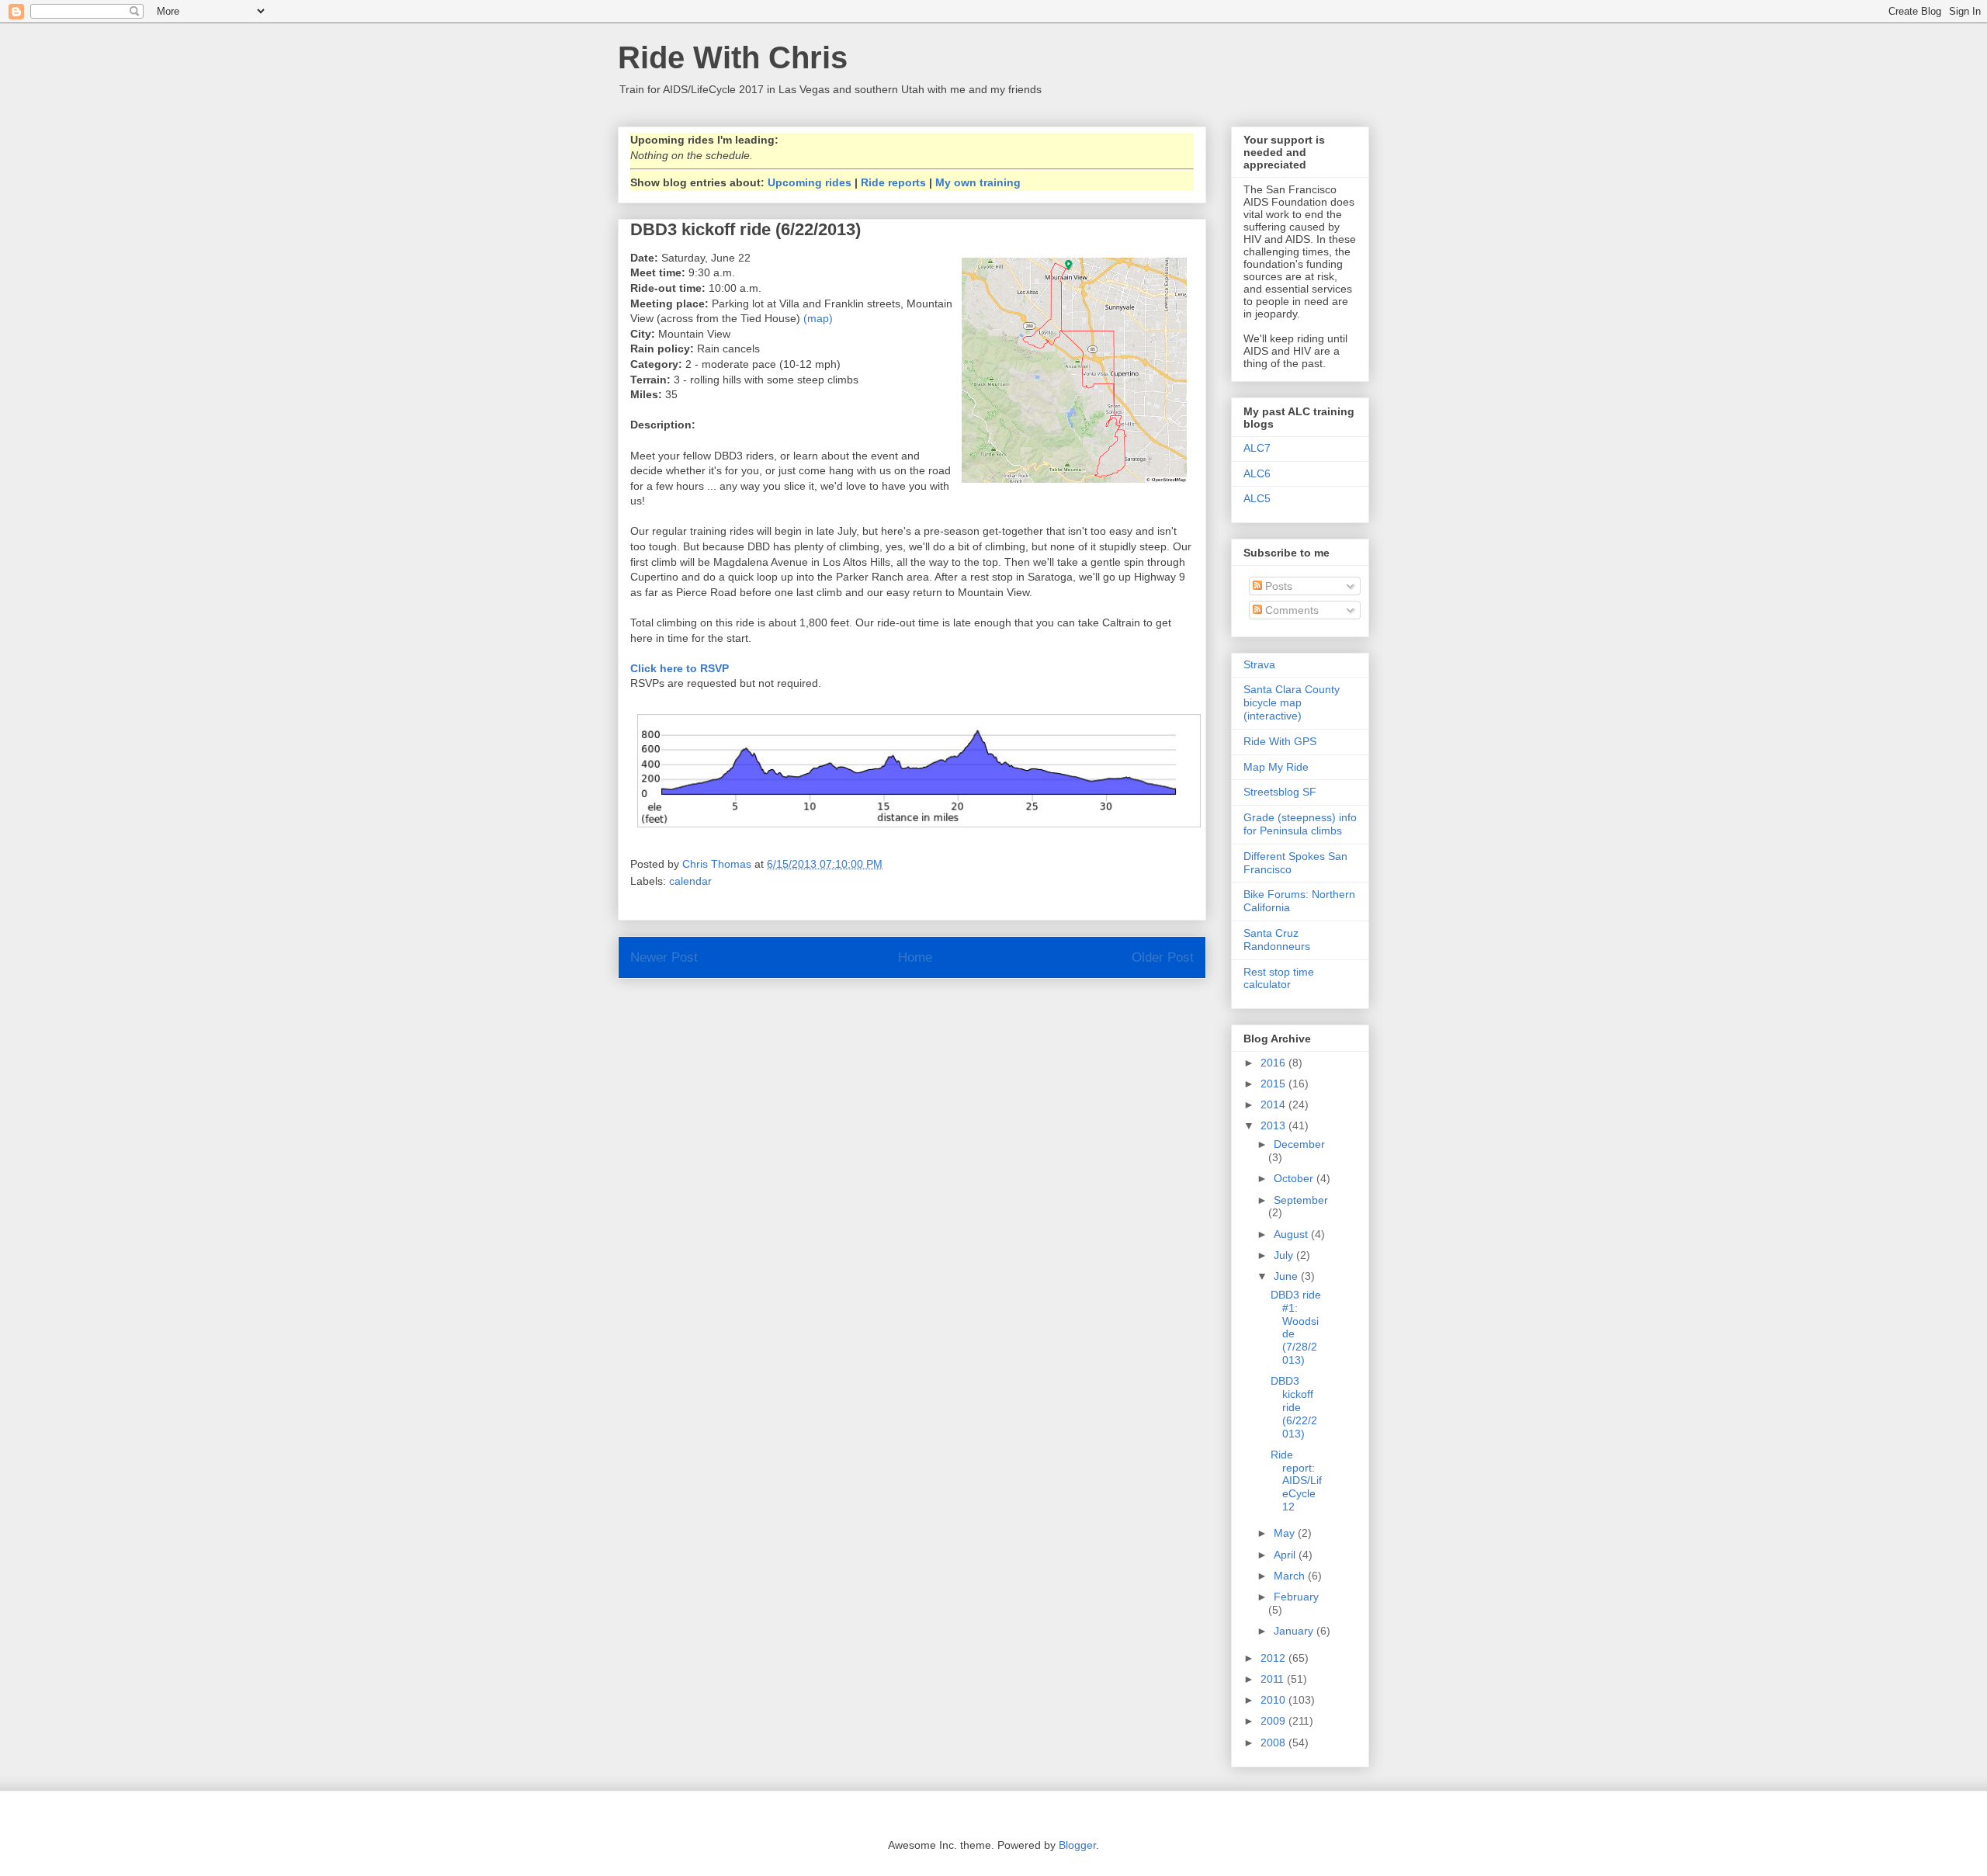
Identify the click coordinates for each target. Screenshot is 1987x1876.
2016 (1274, 1063)
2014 (1274, 1104)
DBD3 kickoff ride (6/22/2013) (1294, 1407)
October (1295, 1178)
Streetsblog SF (1280, 792)
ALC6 (1257, 473)
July (1285, 1255)
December (1299, 1144)
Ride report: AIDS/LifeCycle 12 (1296, 1481)
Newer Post (664, 957)
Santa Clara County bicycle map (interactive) (1292, 702)
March (1291, 1576)
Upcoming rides (810, 182)
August (1292, 1234)
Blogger (1077, 1845)
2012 (1274, 1658)
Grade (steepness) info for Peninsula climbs (1300, 824)
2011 (1274, 1679)
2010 (1274, 1700)
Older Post (1163, 957)
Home (915, 957)
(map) (818, 318)
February (1296, 1597)
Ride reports (893, 182)
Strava (1259, 664)
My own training (978, 182)
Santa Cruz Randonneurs (1277, 940)
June (1287, 1276)
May (1286, 1533)
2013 (1274, 1125)
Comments (1290, 610)
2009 (1274, 1721)
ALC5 (1257, 498)
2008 (1274, 1742)
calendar (690, 881)
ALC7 (1257, 448)
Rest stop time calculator (1279, 978)
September (1301, 1200)
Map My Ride (1276, 767)
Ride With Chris (733, 57)
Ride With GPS (1280, 741)
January (1295, 1631)
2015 (1274, 1084)
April (1286, 1555)
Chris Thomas (718, 864)
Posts (1277, 586)
